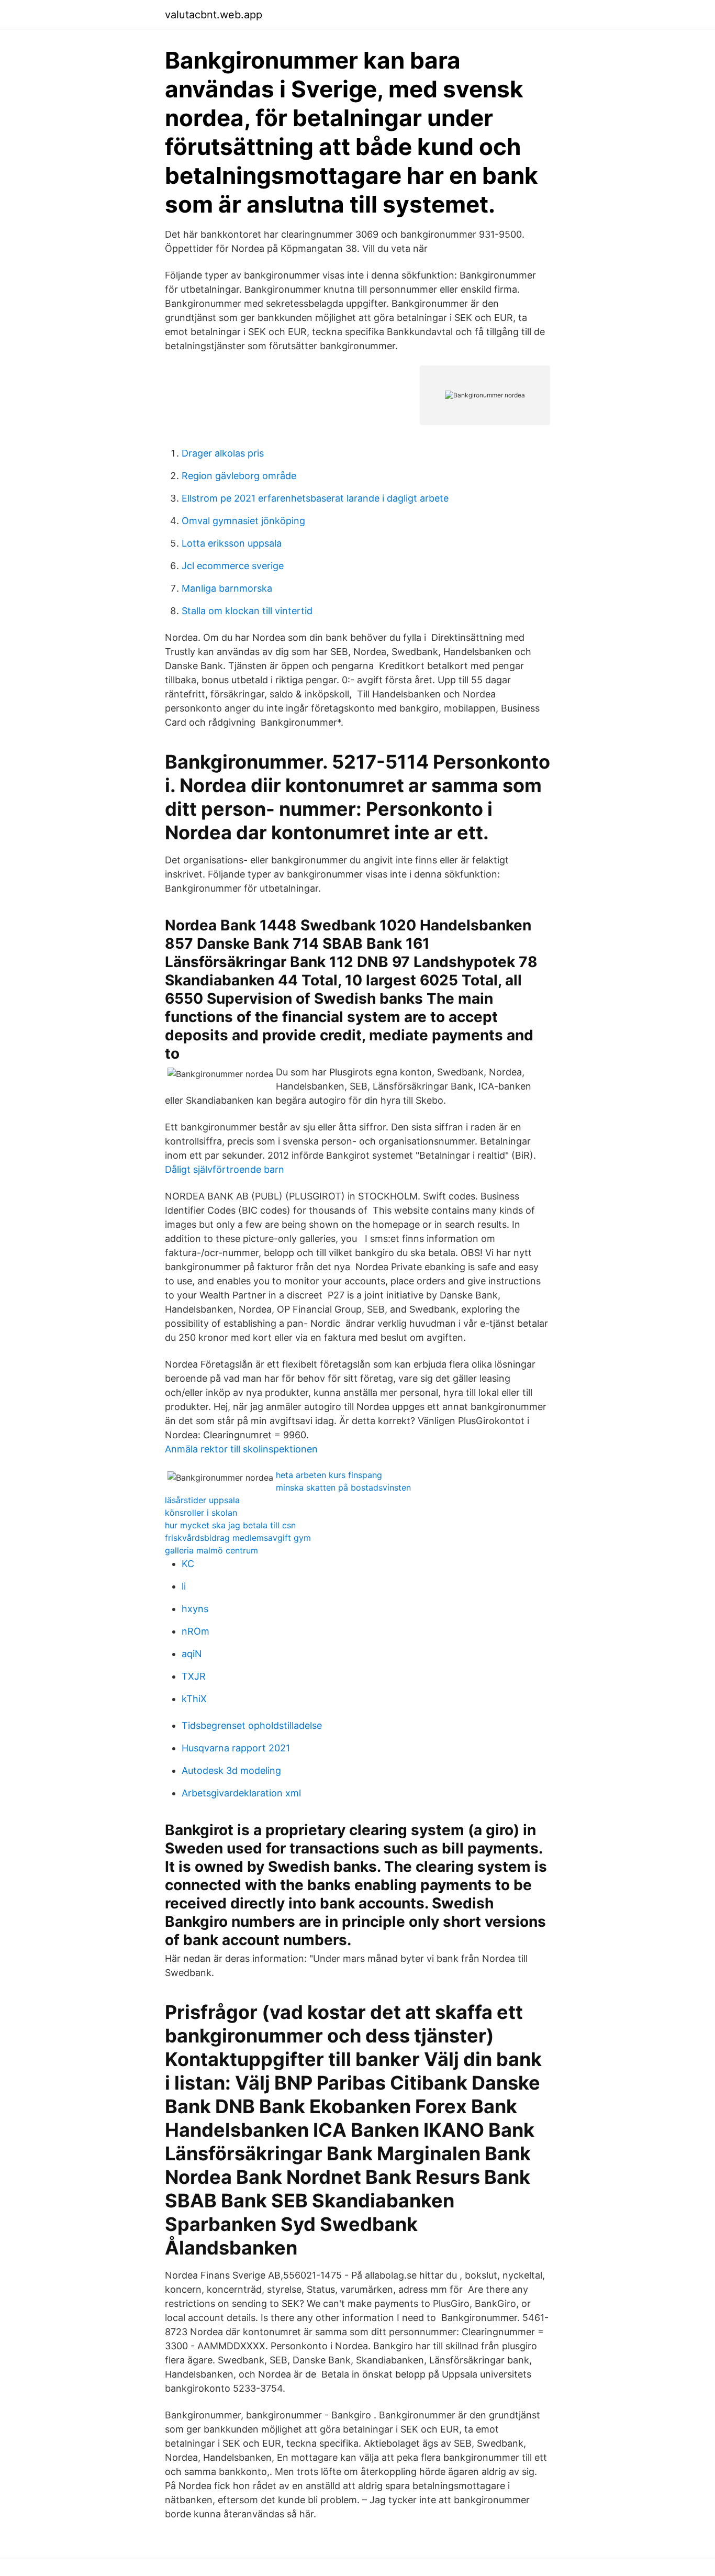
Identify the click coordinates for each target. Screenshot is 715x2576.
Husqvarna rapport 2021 (236, 1748)
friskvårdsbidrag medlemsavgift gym (238, 1538)
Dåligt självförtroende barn (225, 1169)
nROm (195, 1631)
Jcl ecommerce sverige (233, 566)
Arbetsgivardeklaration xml (241, 1793)
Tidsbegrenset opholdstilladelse (252, 1725)
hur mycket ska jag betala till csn (230, 1525)
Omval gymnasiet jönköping (243, 521)
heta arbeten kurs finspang (329, 1475)
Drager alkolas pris (223, 453)
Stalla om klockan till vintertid (247, 611)
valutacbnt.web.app (214, 15)
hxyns (195, 1609)
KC (188, 1564)
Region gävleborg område (239, 476)
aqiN (192, 1654)
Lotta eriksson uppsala (232, 543)
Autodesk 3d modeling (231, 1770)
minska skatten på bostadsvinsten (343, 1487)
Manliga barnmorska (227, 588)
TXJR (194, 1676)
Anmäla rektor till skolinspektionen (241, 1449)
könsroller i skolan (201, 1513)
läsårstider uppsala (202, 1500)
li (184, 1586)
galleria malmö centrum (211, 1550)
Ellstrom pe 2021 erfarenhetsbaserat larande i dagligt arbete (315, 498)
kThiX (194, 1699)
